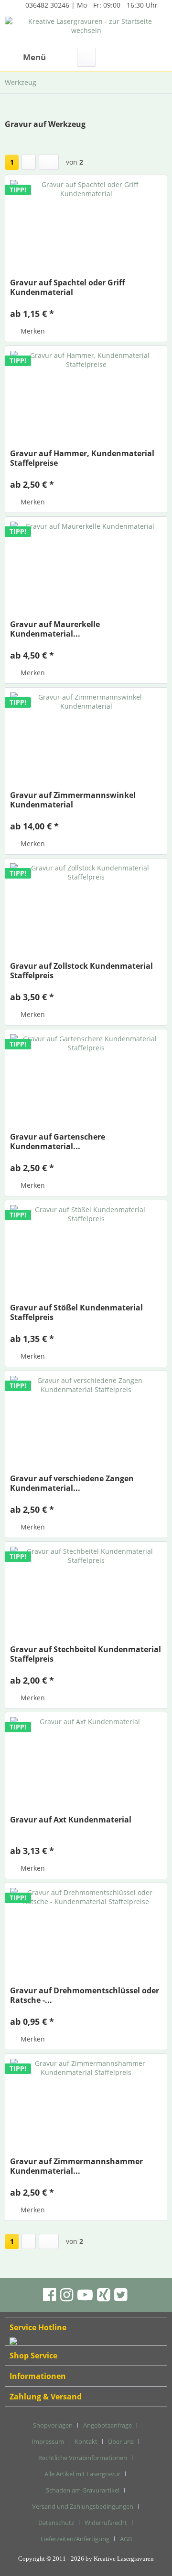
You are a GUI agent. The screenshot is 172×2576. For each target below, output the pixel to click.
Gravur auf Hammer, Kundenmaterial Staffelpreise (82, 458)
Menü (34, 57)
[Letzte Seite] (49, 162)
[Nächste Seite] (29, 162)
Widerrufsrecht (106, 2523)
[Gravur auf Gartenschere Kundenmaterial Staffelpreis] (86, 1082)
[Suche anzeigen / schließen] (86, 57)
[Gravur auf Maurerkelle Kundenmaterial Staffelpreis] (86, 569)
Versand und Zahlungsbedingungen (83, 2506)
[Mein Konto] (133, 57)
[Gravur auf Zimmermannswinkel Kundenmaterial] (86, 740)
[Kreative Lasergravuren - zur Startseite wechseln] (86, 30)
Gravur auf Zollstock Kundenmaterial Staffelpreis (81, 971)
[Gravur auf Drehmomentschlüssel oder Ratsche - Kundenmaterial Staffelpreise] (86, 1936)
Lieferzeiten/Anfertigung (75, 2539)
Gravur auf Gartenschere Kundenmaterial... (58, 1141)
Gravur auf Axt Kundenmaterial (71, 1820)
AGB (126, 2539)
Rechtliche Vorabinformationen (83, 2458)
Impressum (48, 2441)
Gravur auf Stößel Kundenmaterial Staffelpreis (76, 1312)
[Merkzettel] (110, 57)
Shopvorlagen (53, 2425)
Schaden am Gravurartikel (83, 2490)
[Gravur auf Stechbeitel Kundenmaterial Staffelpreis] (86, 1594)
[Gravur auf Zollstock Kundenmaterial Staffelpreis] (86, 911)
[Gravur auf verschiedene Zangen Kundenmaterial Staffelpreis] (86, 1424)
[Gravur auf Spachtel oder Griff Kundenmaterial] (86, 228)
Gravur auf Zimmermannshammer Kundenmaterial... (76, 2166)
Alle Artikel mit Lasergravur (82, 2474)
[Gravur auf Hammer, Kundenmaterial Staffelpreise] (86, 398)
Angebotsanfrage (107, 2425)
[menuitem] (25, 57)
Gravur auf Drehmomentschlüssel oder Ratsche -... (85, 1995)
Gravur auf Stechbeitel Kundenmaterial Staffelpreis (86, 1654)
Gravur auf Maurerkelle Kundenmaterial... (55, 629)
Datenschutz (56, 2523)
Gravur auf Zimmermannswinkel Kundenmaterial (73, 800)
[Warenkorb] (157, 57)
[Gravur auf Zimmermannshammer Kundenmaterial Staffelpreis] (86, 2106)
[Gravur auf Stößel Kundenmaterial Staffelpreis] (86, 1253)
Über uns (121, 2441)
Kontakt (86, 2441)
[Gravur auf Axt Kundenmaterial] (86, 1765)
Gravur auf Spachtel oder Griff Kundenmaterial (67, 287)
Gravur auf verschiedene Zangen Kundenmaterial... (72, 1483)
